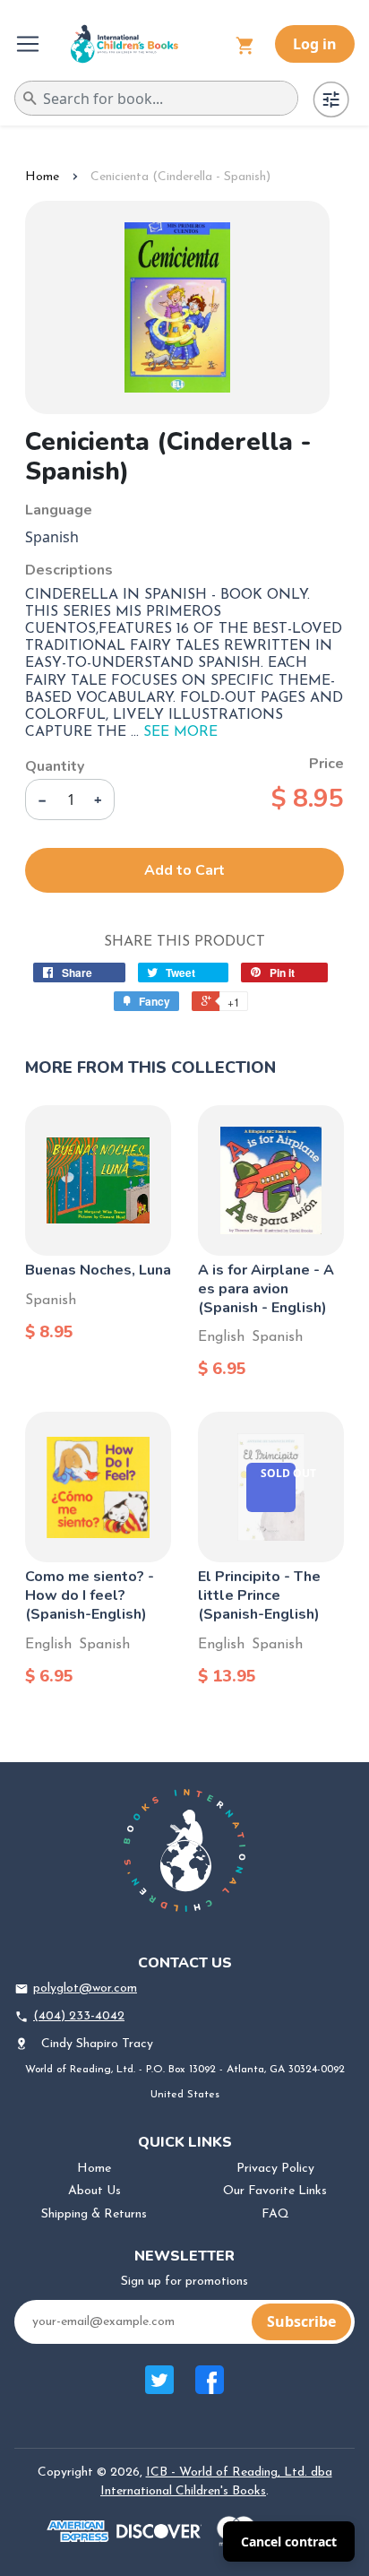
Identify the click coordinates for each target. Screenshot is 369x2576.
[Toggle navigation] (30, 44)
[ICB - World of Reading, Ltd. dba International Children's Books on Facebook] (210, 2389)
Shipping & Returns (94, 2214)
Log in (315, 44)
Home (42, 177)
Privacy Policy (275, 2169)
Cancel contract (289, 2541)
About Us (94, 2191)
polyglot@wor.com (85, 1988)
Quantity (55, 766)
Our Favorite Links (275, 2191)
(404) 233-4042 (79, 2016)
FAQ (275, 2214)
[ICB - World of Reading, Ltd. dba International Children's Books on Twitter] (159, 2389)
